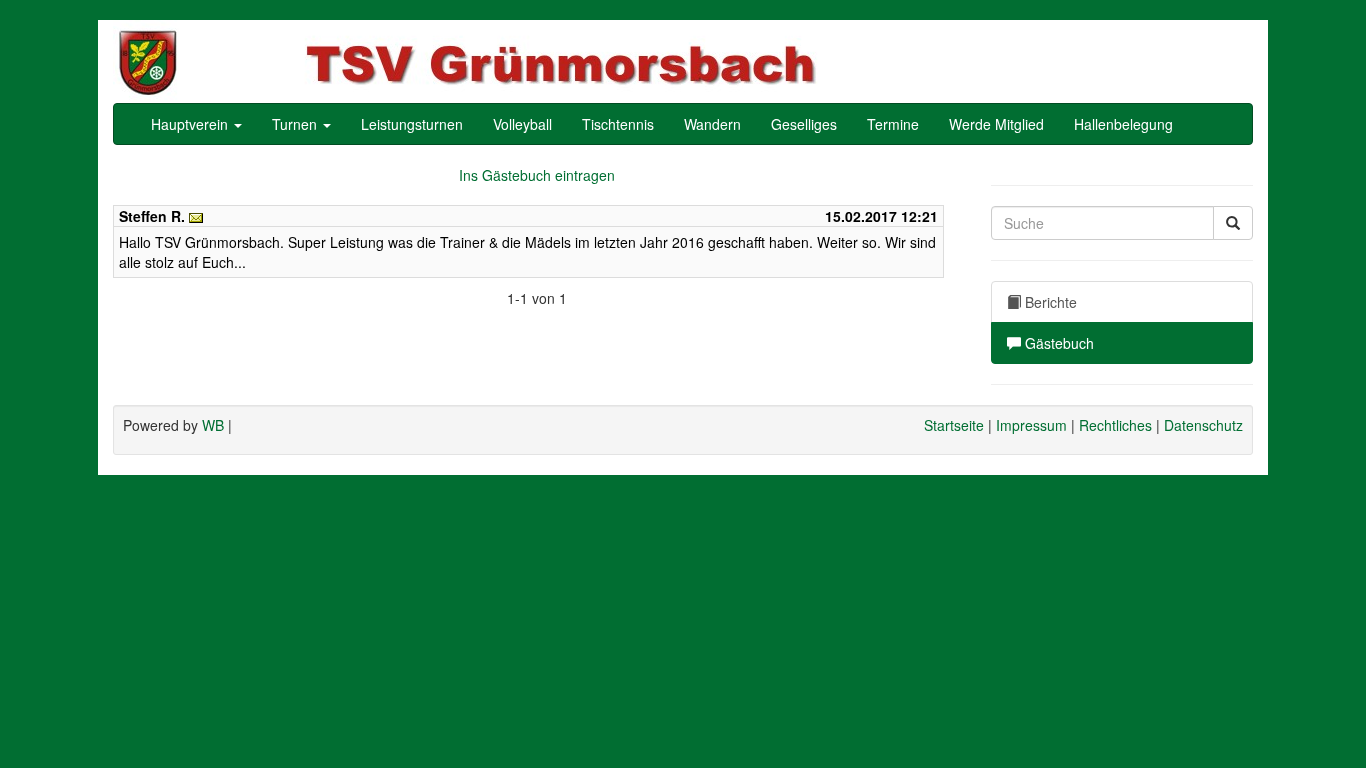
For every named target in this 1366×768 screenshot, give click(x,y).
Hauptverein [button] (191, 124)
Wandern (712, 124)
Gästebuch (1057, 343)
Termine (893, 124)
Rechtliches (1115, 425)
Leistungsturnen (412, 124)
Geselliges (804, 124)
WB (213, 425)
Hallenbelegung (1123, 124)
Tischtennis (618, 124)
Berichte (1049, 302)
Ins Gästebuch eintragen (537, 175)
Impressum (1031, 425)
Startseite (954, 425)
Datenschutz (1203, 425)
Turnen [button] (296, 124)
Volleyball (522, 124)
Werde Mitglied (996, 124)
